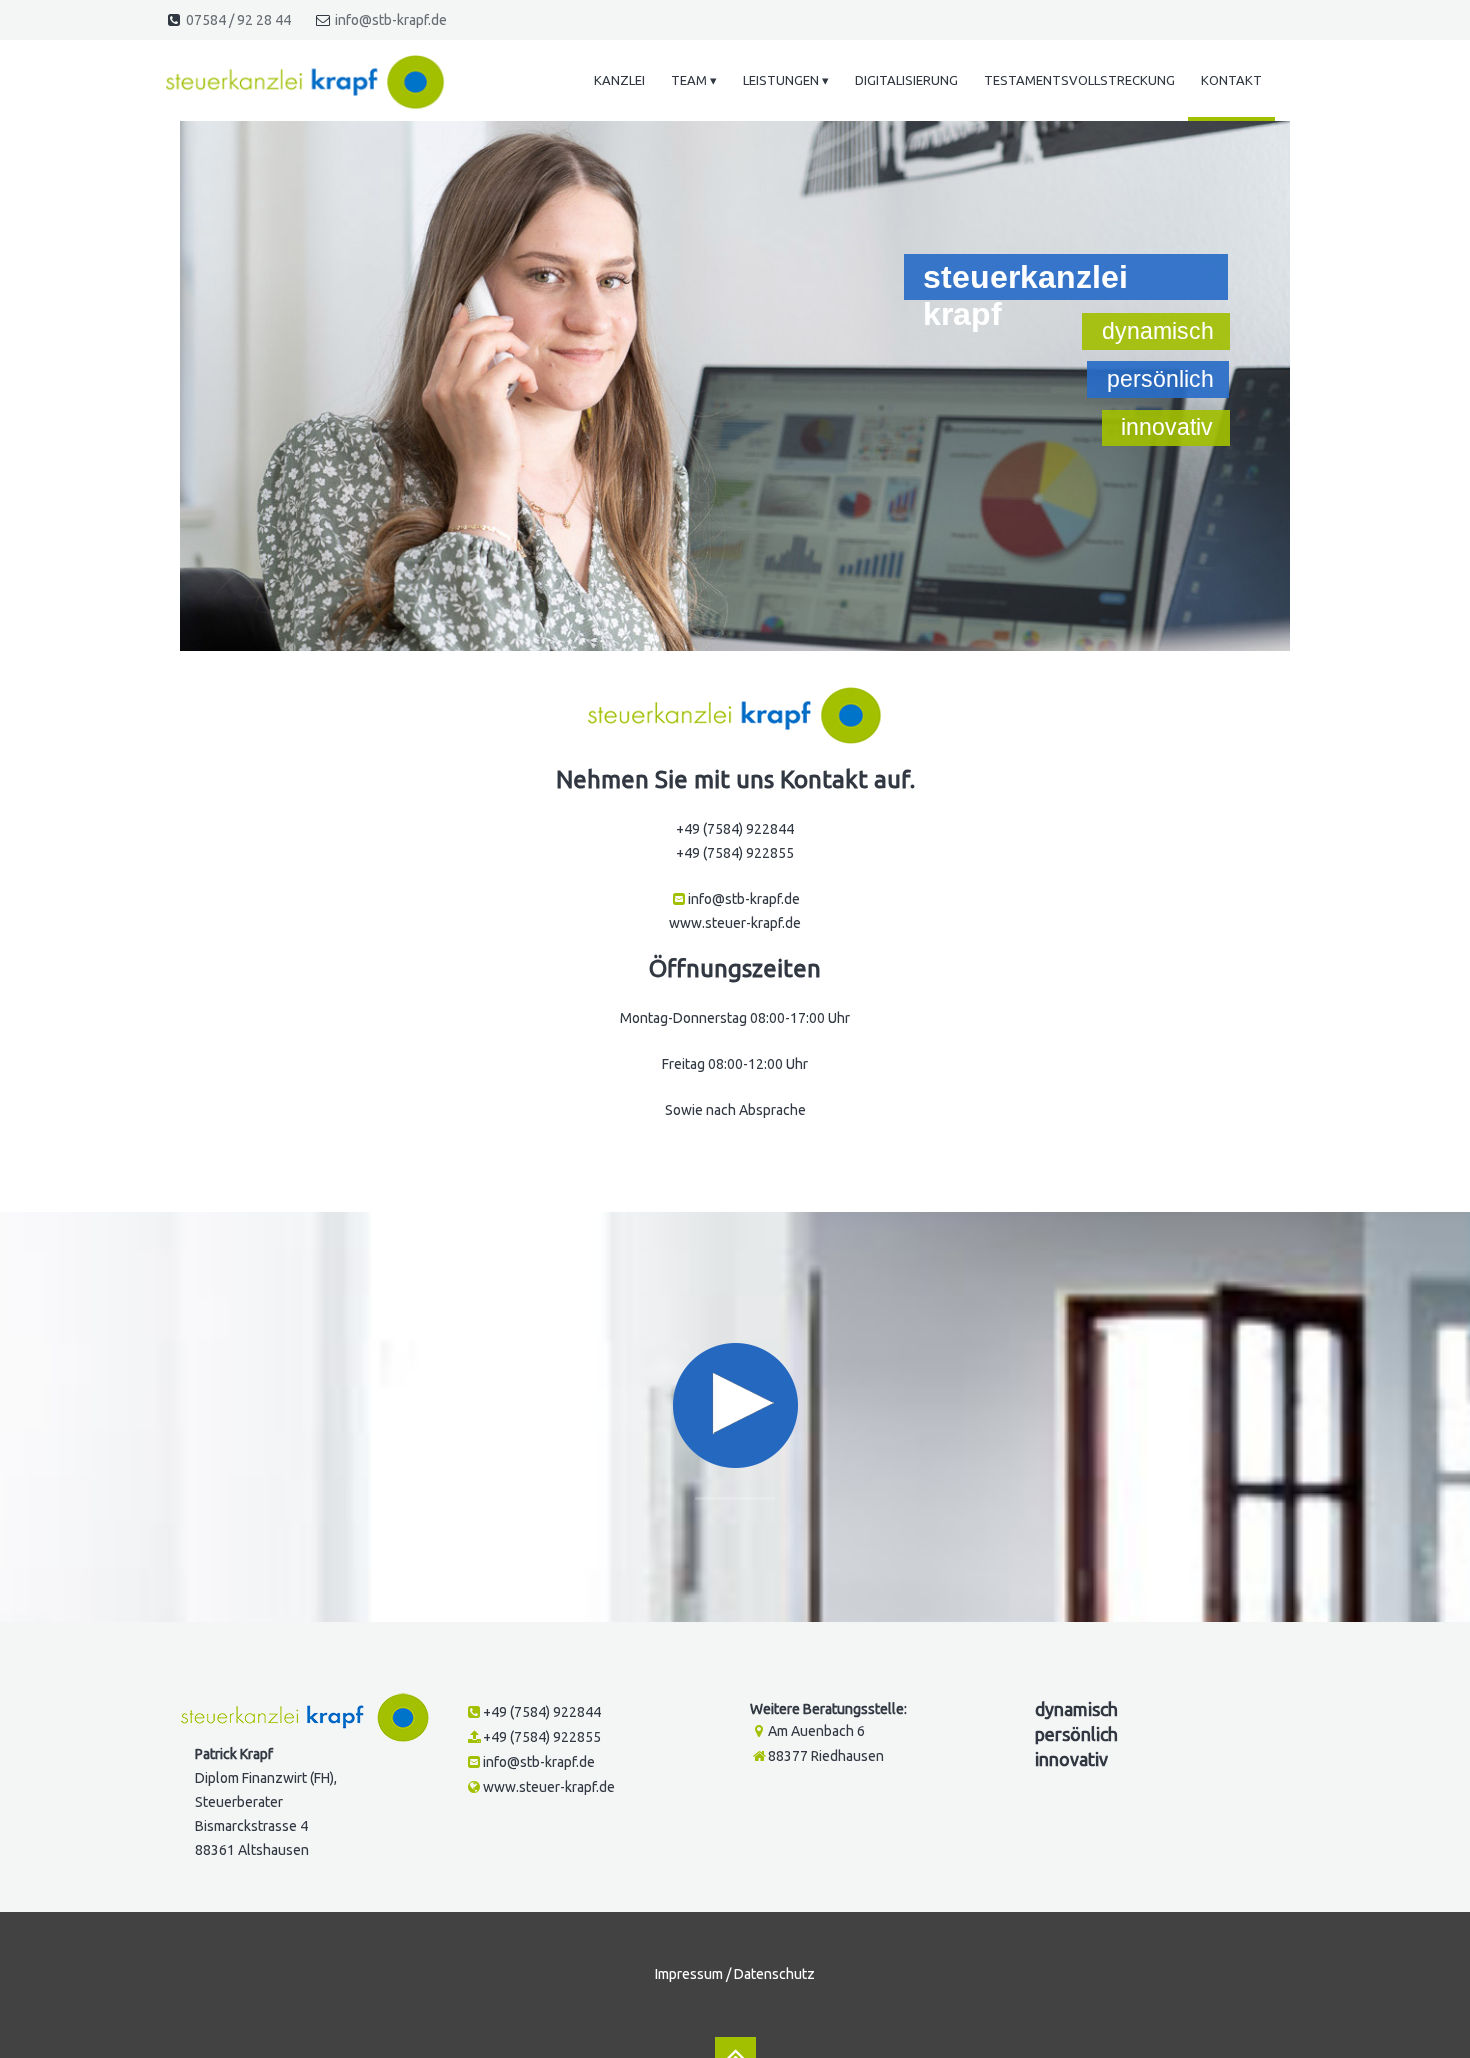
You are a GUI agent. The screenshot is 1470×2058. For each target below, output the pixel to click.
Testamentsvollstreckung (1079, 80)
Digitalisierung (906, 80)
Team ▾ (694, 80)
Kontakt (1231, 80)
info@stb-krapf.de (391, 20)
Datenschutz (774, 1974)
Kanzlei (619, 80)
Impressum (689, 1974)
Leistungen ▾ (786, 80)
